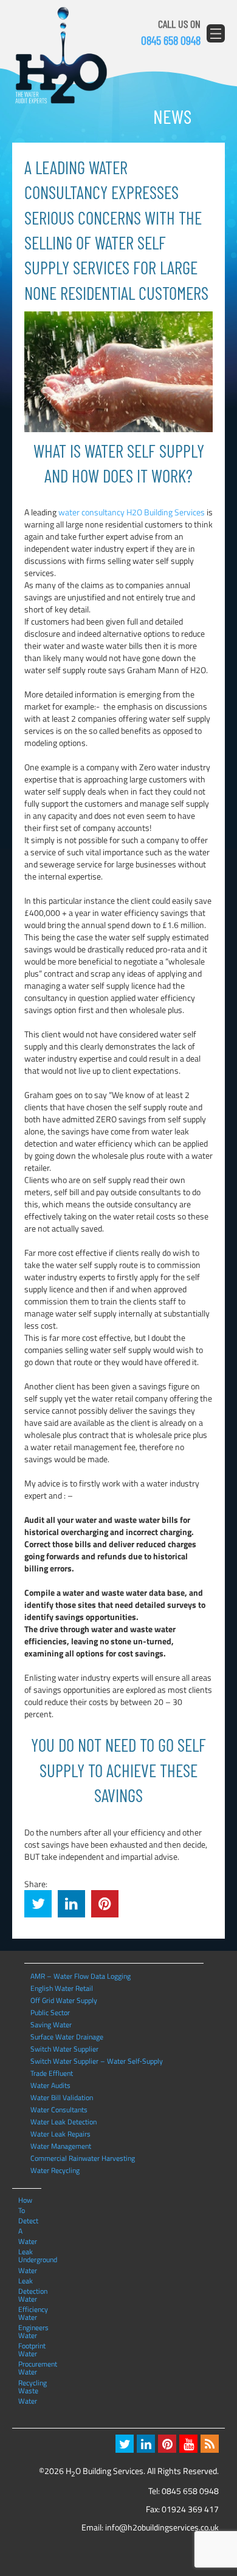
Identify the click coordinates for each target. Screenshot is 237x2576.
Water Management (61, 2146)
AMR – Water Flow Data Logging (81, 1976)
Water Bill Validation (62, 2097)
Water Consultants (59, 2110)
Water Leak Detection (64, 2122)
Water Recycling (55, 2170)
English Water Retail (62, 1988)
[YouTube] (188, 2444)
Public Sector (50, 2012)
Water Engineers (29, 2317)
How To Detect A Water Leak (28, 2200)
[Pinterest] (167, 2444)
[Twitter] (125, 2444)
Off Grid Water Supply (64, 2000)
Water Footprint (29, 2335)
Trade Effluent (52, 2073)
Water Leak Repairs (60, 2134)
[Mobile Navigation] (216, 33)
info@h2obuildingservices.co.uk (162, 2527)
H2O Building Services (61, 56)
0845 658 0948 (171, 40)
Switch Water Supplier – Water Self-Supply (97, 2061)
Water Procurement (29, 2353)
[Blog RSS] (210, 2444)
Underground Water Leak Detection (29, 2259)
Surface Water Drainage (67, 2037)
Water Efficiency (29, 2299)
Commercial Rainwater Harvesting (83, 2158)
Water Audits (50, 2085)
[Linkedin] (146, 2444)
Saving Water (51, 2025)
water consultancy (91, 512)
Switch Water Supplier (64, 2049)
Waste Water (28, 2390)
